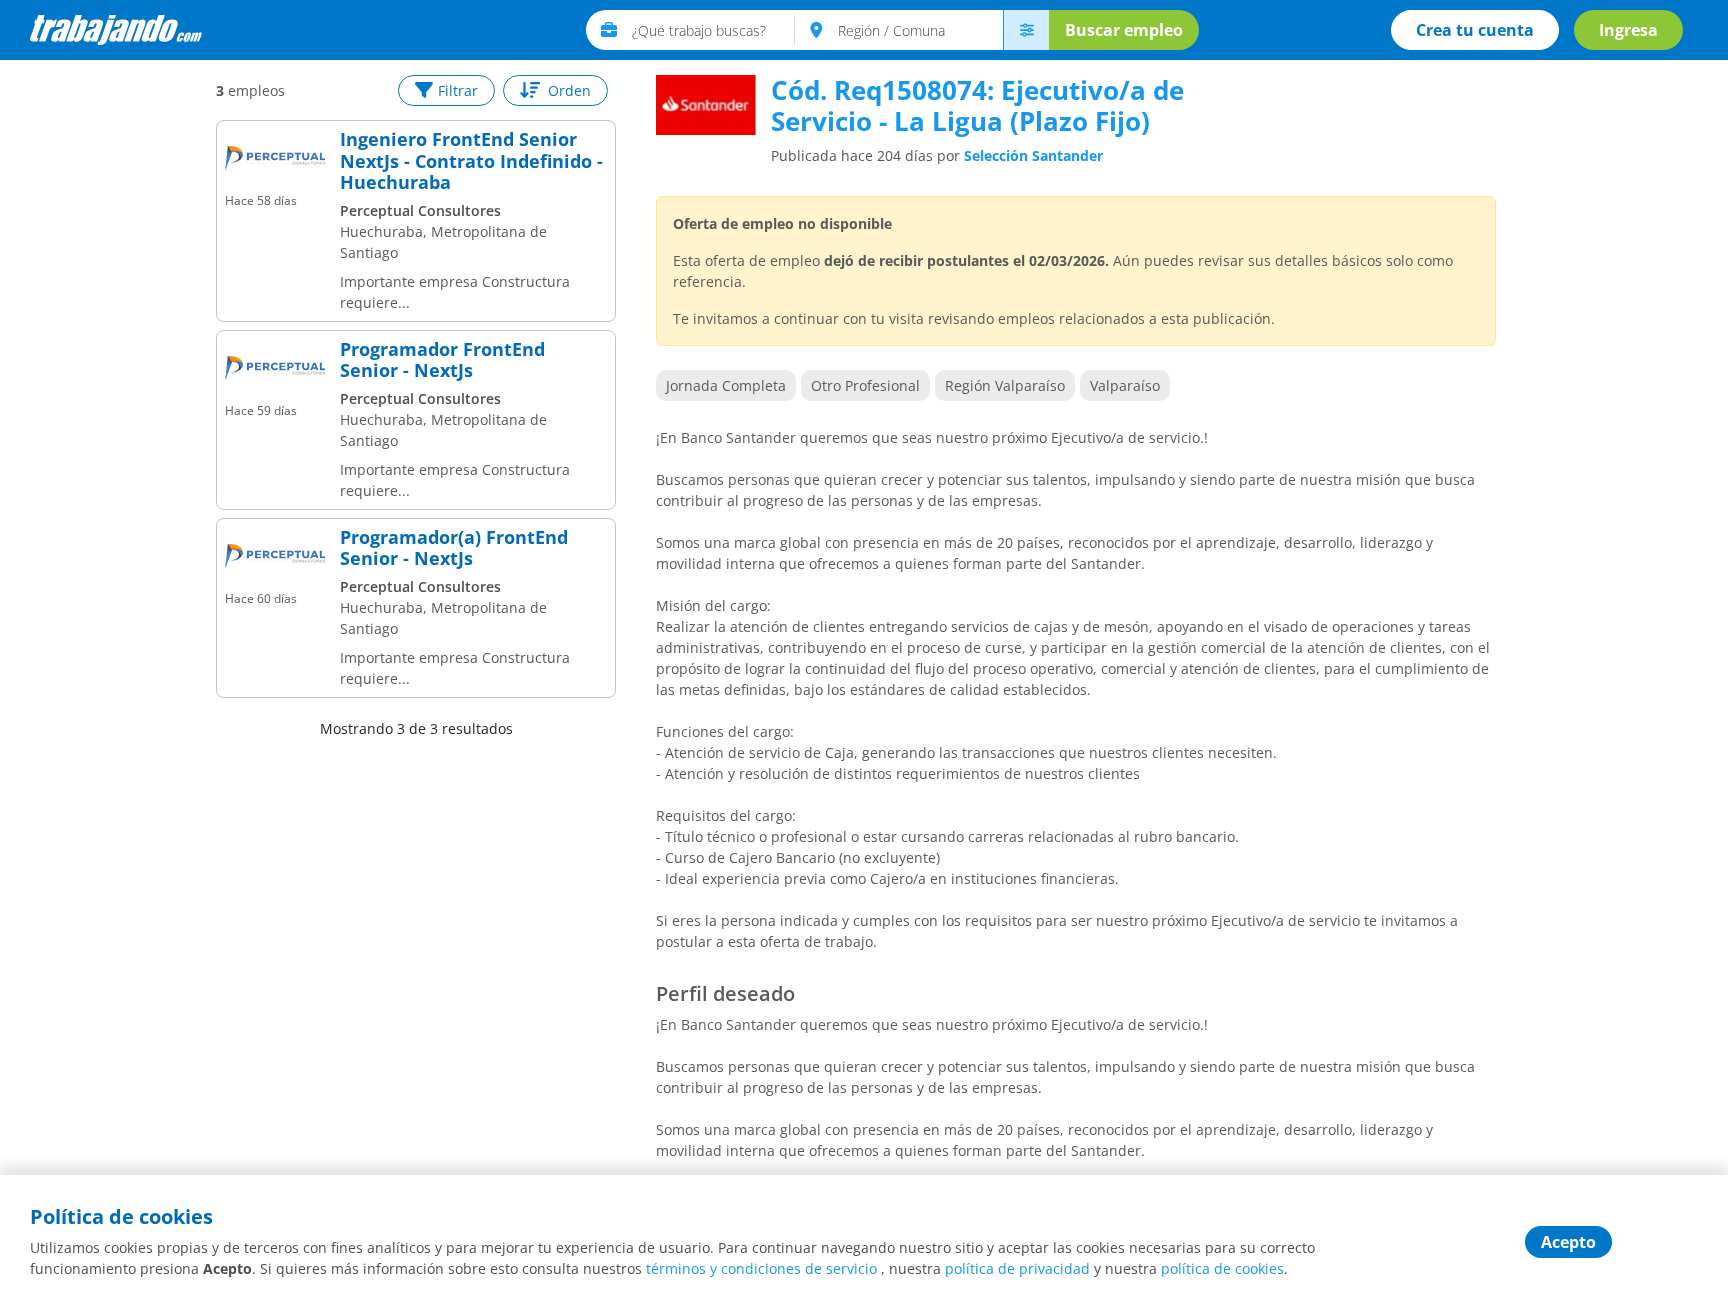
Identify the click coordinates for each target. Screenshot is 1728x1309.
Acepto (1568, 1242)
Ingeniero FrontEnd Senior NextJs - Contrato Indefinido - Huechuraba (471, 161)
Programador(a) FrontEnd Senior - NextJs (454, 548)
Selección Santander (1033, 155)
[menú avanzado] (1026, 30)
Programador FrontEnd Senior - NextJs (442, 360)
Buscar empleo (1124, 30)
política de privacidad (1017, 1268)
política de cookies (1222, 1268)
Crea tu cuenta (1475, 30)
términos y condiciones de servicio (761, 1268)
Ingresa (1628, 30)
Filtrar (458, 90)
